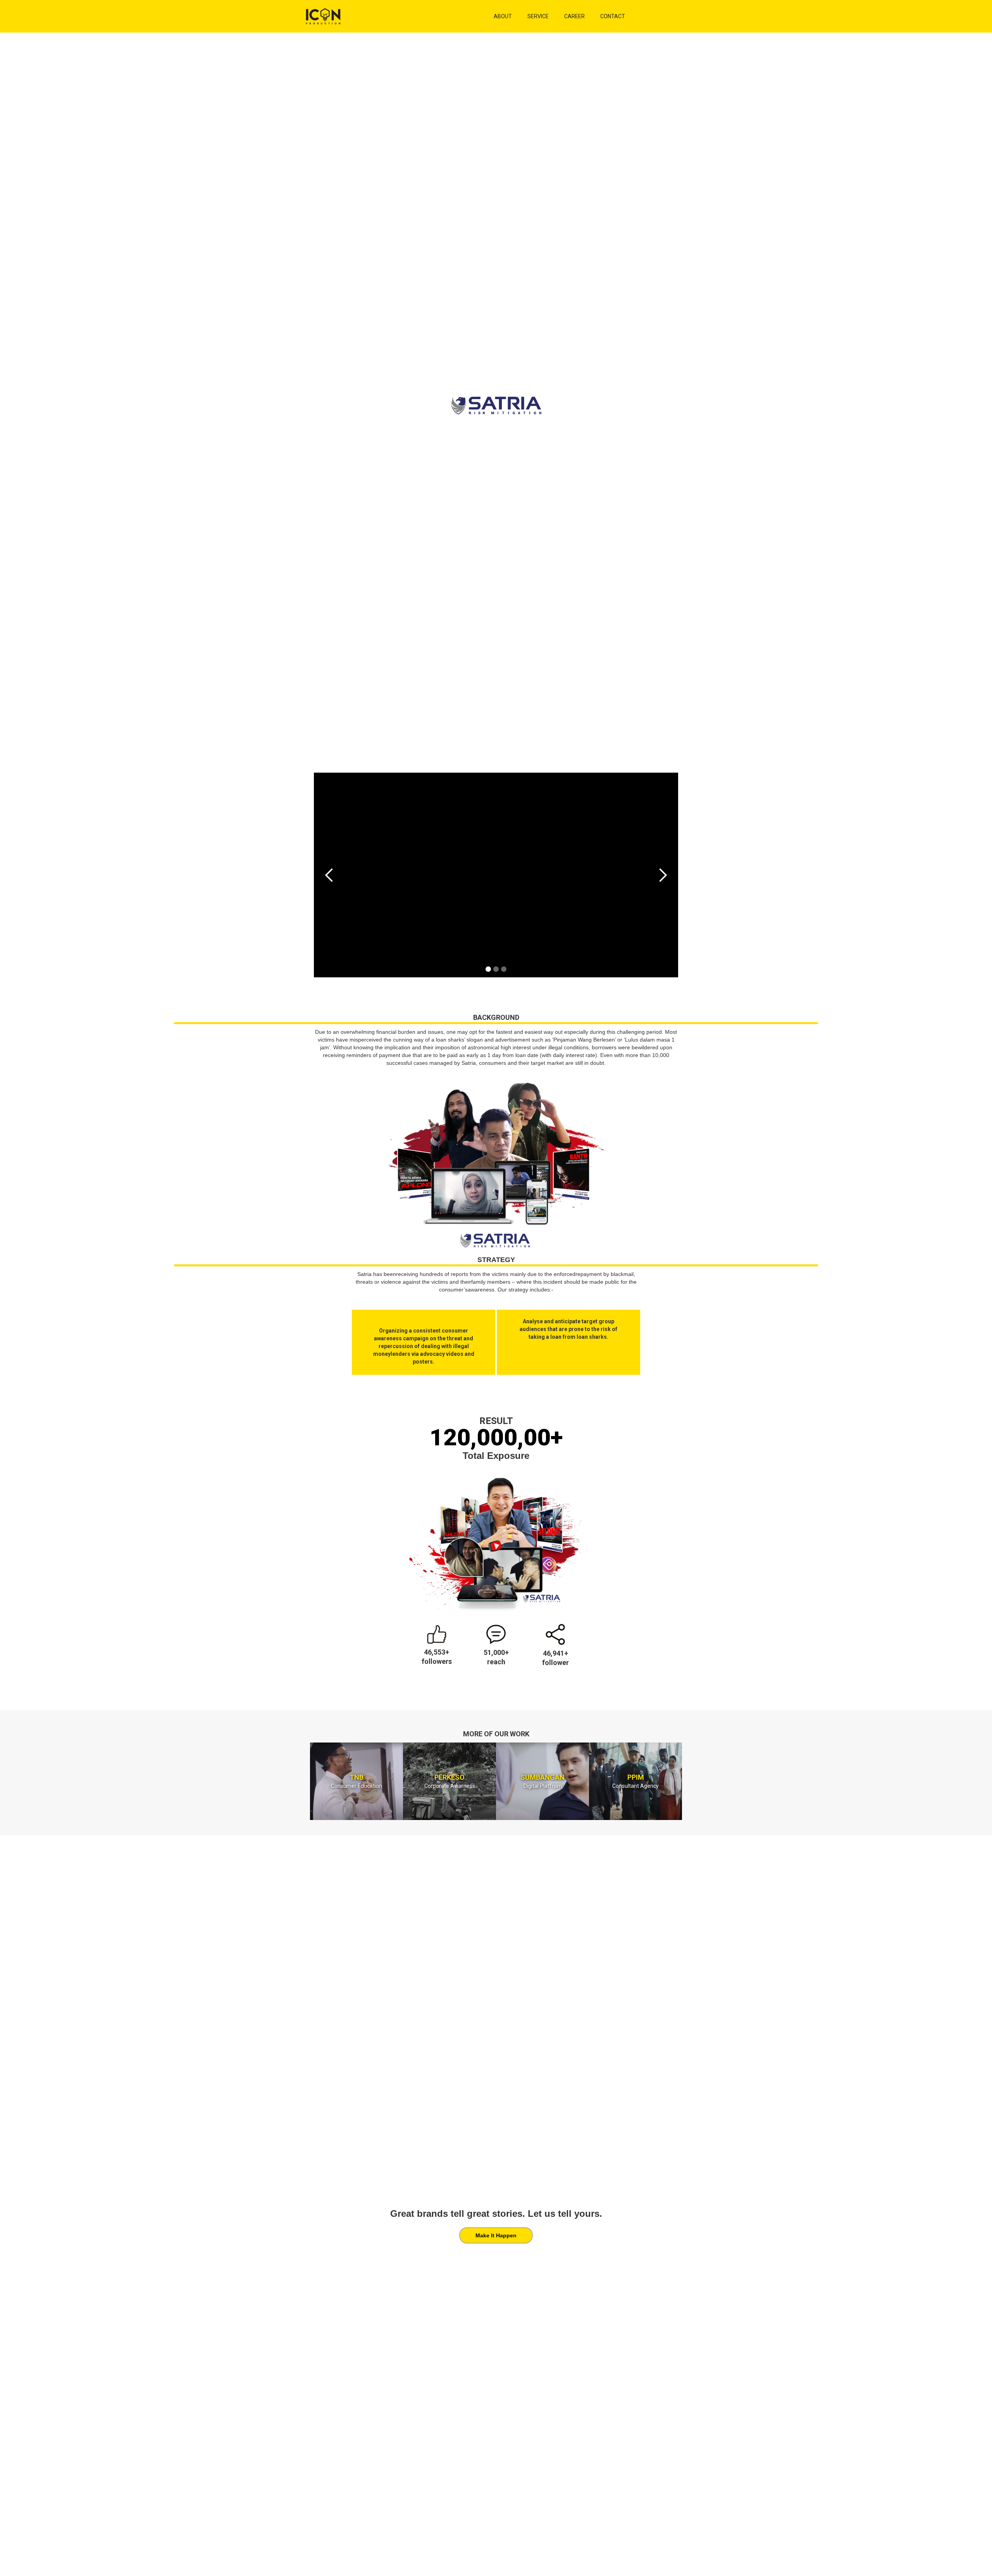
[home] (400, 16)
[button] (329, 875)
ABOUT (503, 16)
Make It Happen (496, 2235)
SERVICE (538, 16)
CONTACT (613, 16)
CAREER (574, 16)
